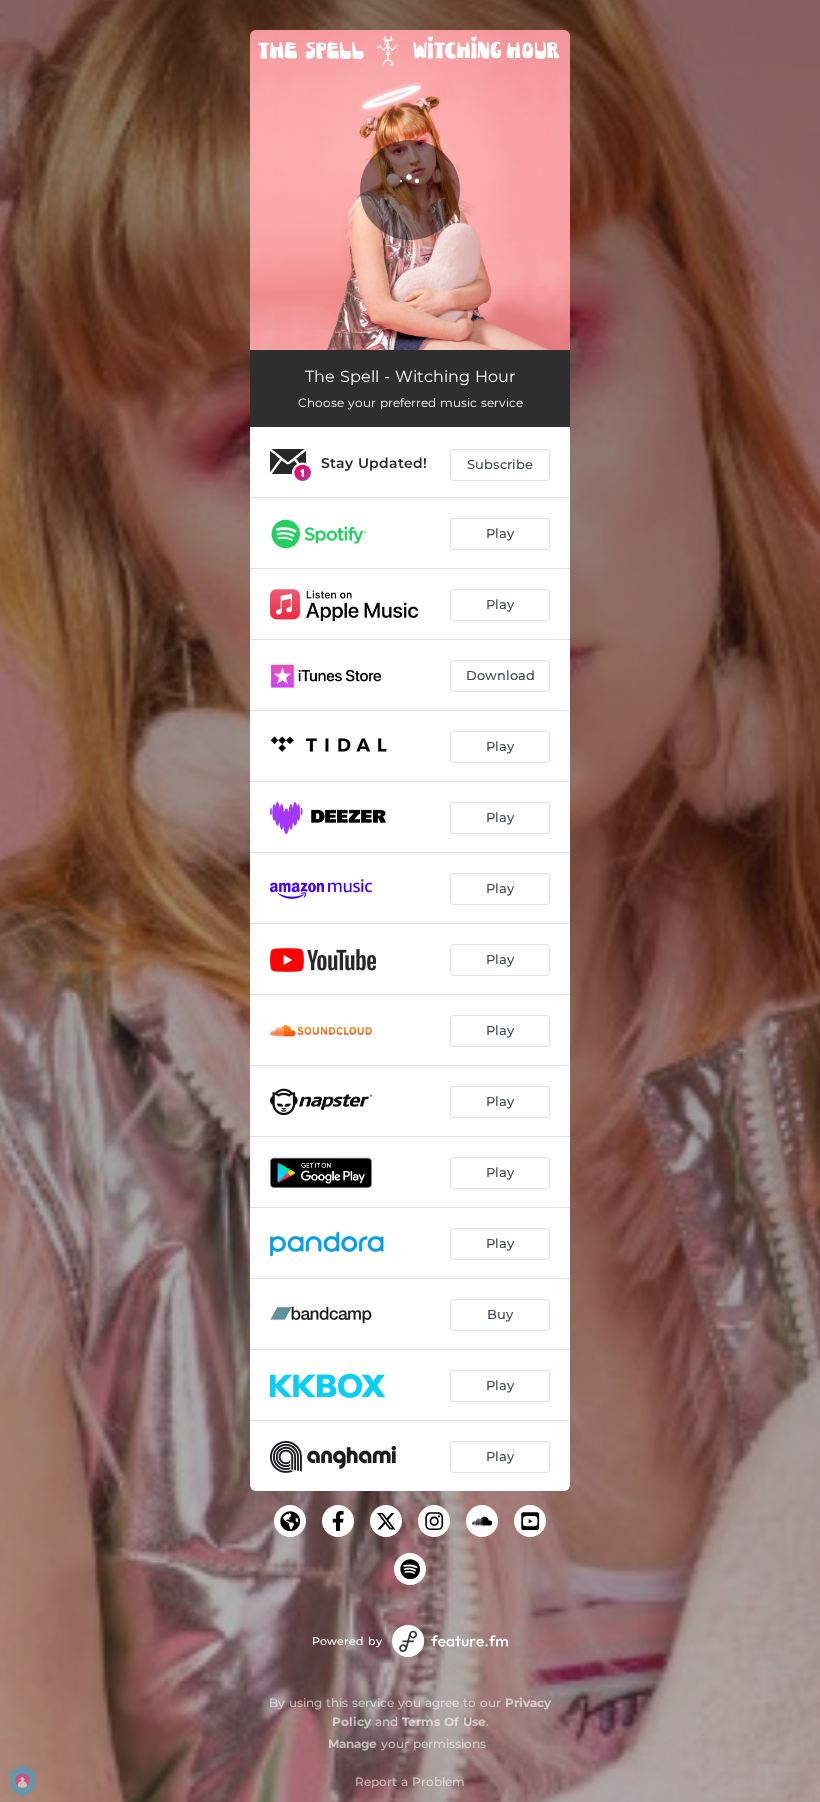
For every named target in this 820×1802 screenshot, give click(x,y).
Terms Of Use (444, 1721)
